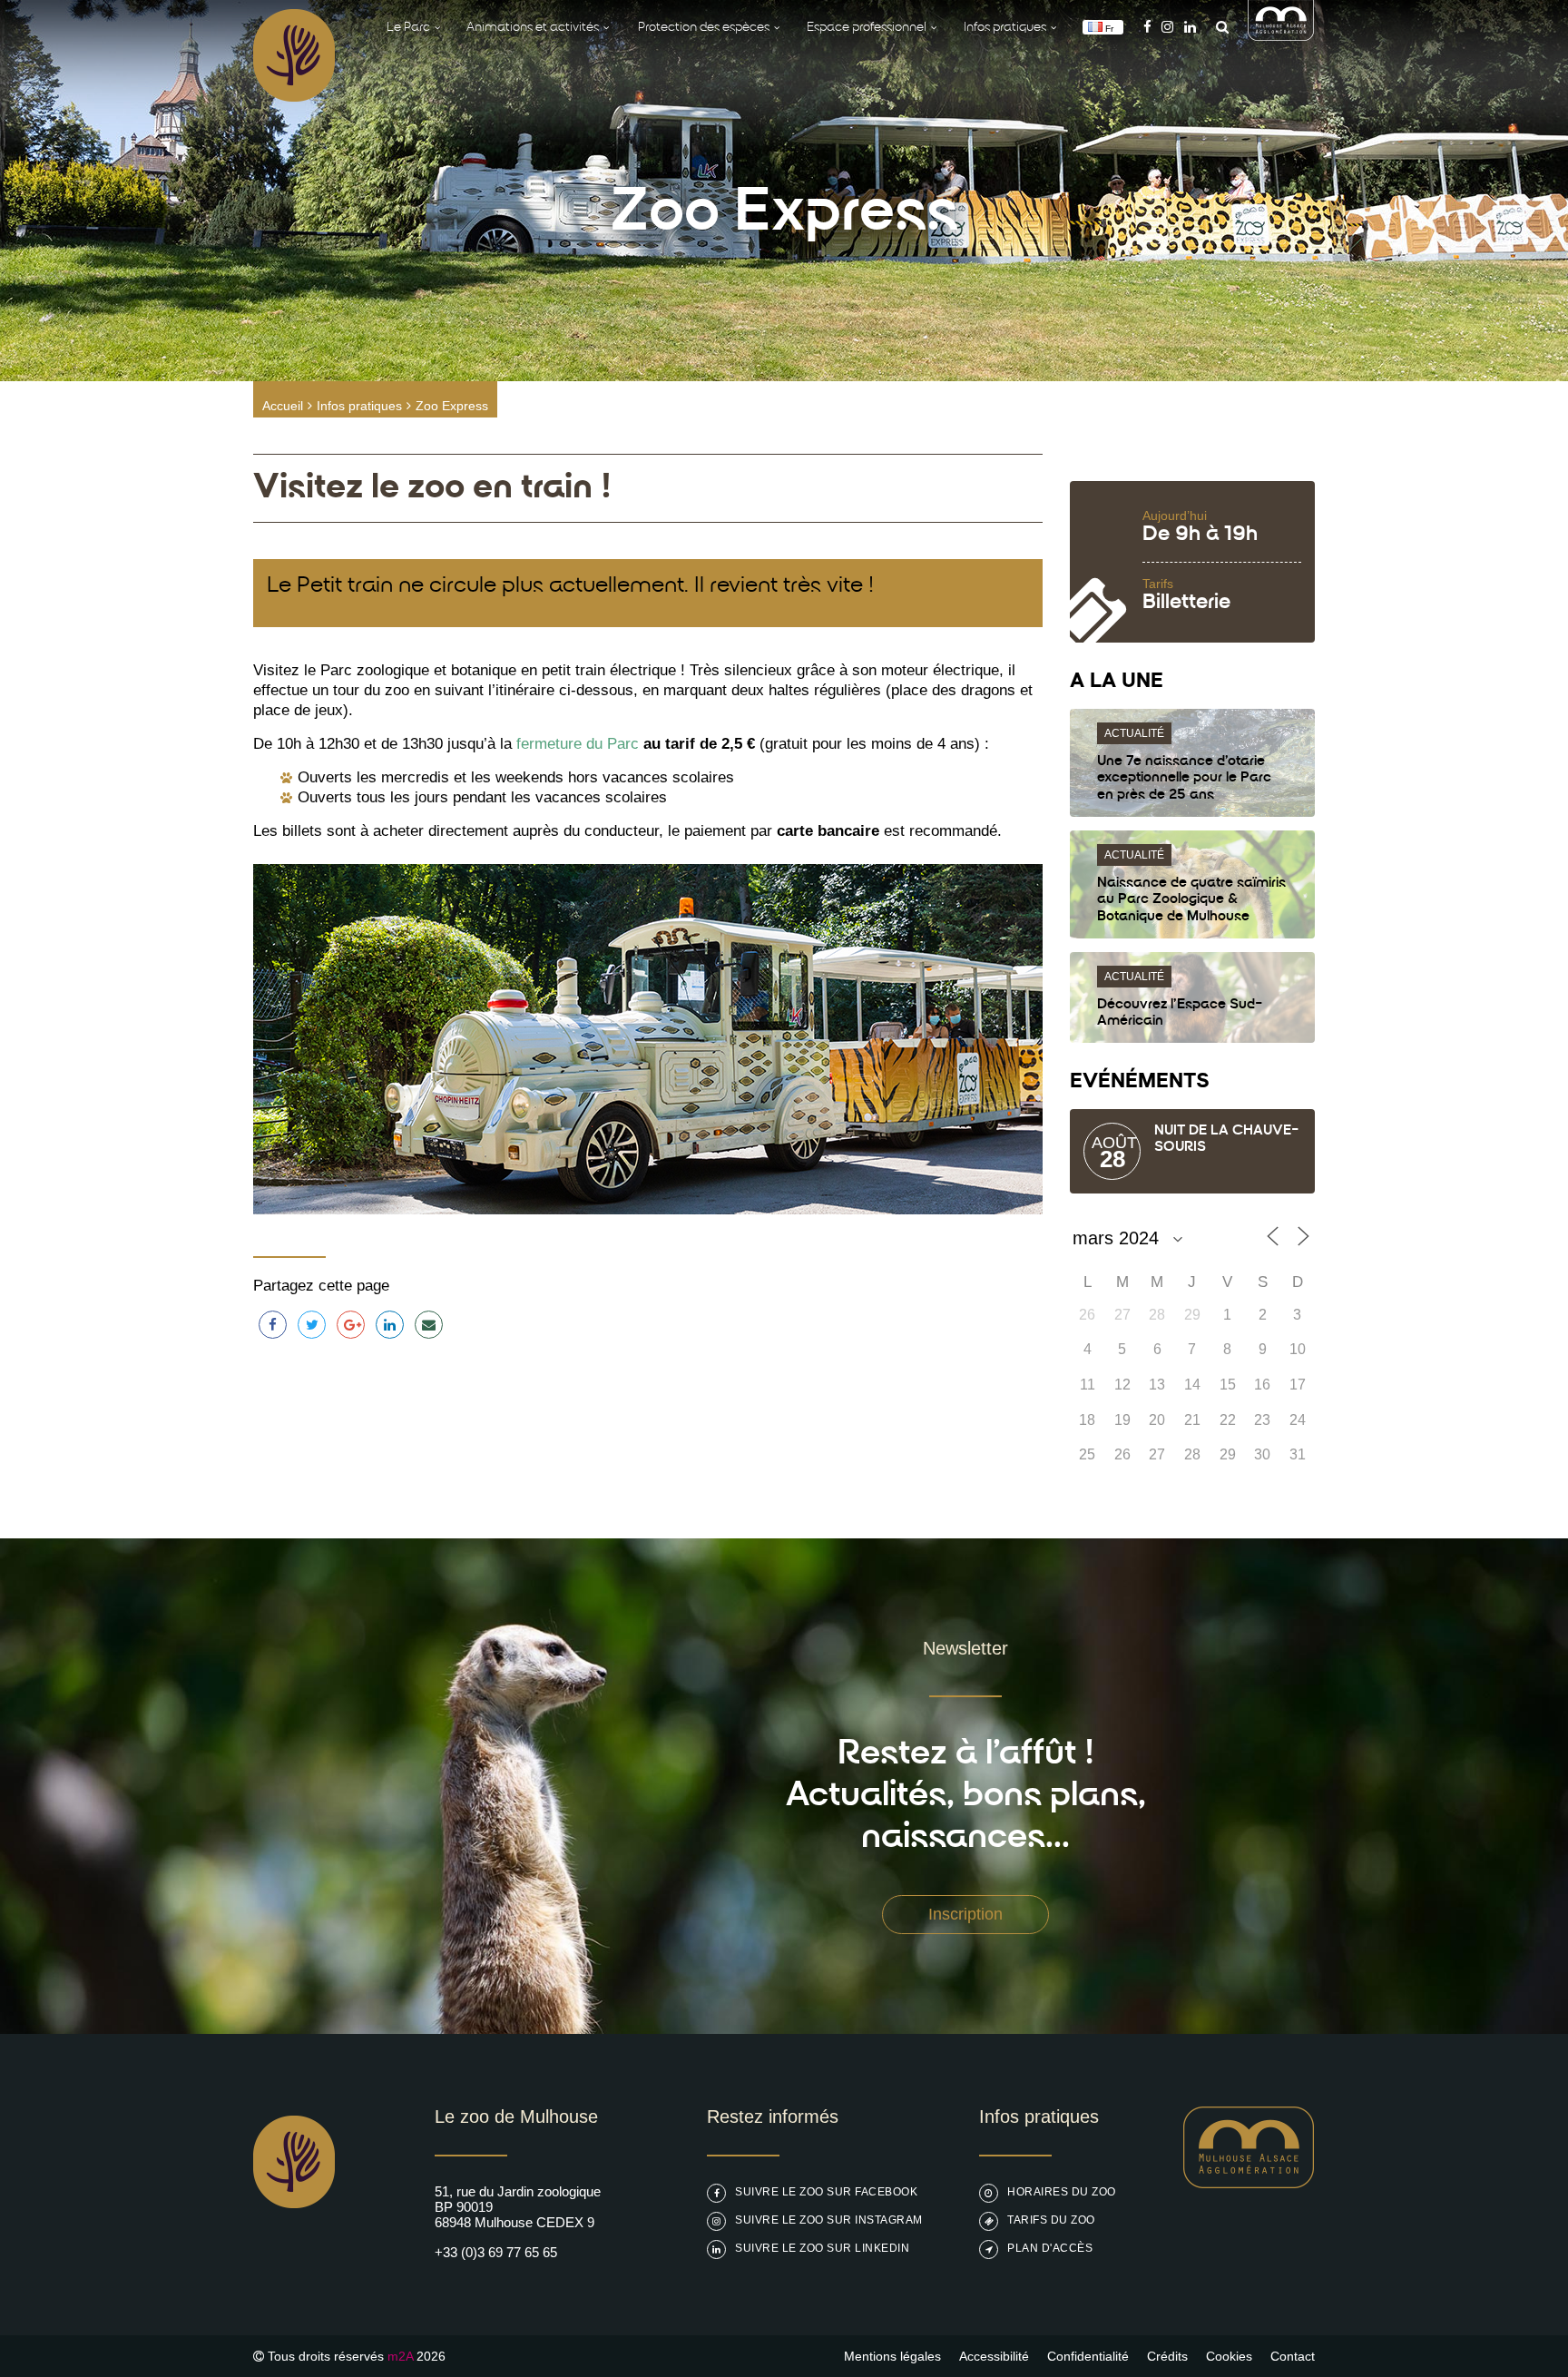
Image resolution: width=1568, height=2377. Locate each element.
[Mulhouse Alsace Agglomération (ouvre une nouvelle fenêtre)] (1281, 36)
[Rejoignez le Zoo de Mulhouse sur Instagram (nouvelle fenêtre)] (1167, 27)
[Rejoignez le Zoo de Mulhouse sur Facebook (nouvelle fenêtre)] (1147, 27)
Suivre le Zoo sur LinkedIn (822, 2248)
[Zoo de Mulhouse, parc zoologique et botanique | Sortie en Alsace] (294, 2254)
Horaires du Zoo (1062, 2192)
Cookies (1229, 2356)
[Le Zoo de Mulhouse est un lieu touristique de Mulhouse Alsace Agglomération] (1249, 2183)
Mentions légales (892, 2356)
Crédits (1167, 2356)
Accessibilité (994, 2356)
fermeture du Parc (578, 744)
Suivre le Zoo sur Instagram (829, 2220)
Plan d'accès (1050, 2248)
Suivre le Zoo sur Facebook (826, 2192)
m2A (400, 2356)
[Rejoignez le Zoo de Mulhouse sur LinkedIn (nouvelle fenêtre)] (1190, 27)
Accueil (283, 406)
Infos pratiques (359, 406)
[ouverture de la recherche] (1218, 27)
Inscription (965, 1914)
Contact (1293, 2356)
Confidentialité (1088, 2356)
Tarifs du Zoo (1051, 2220)
